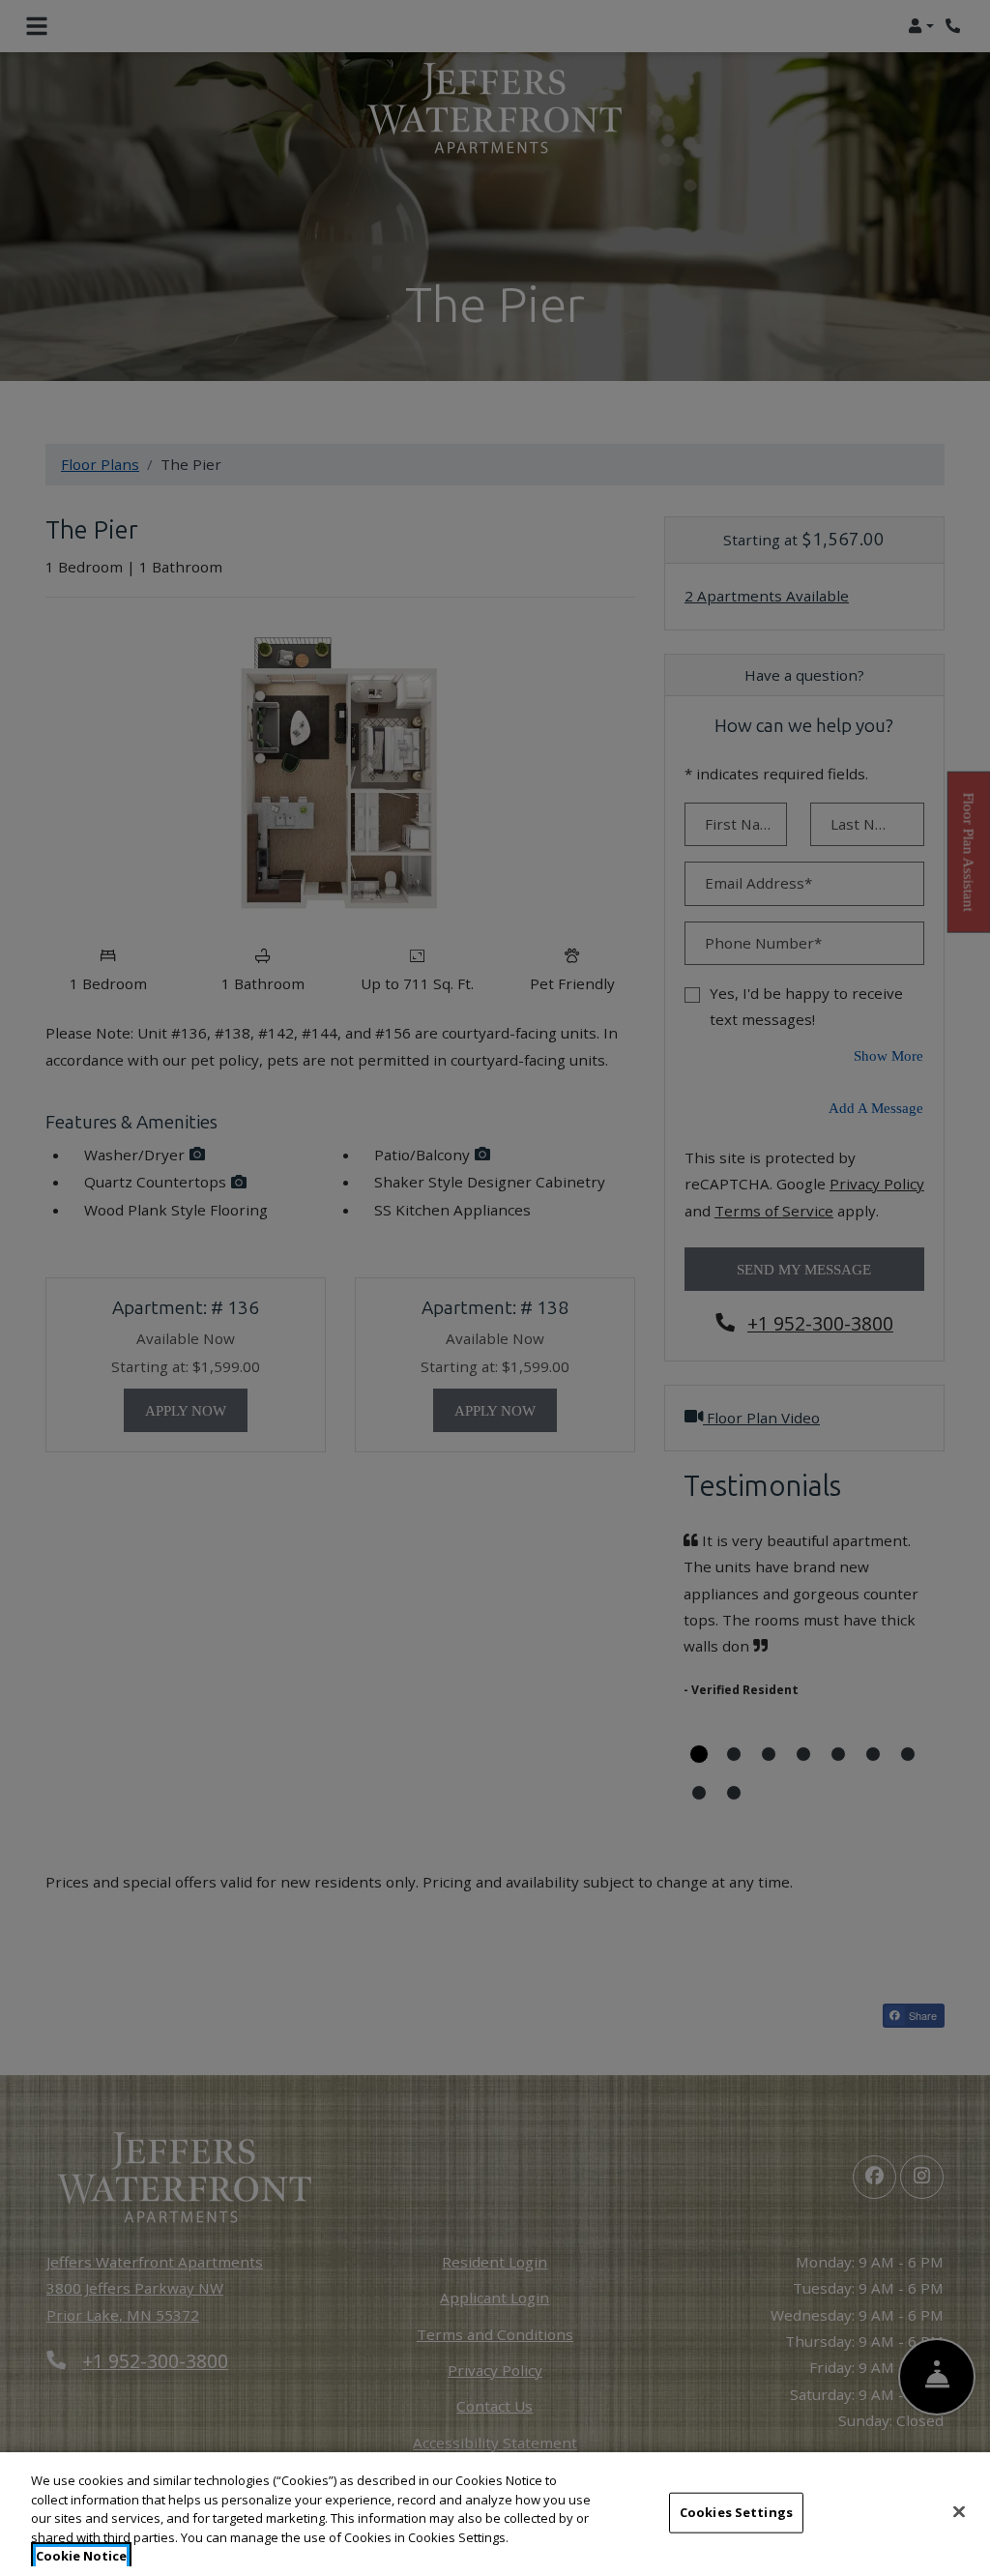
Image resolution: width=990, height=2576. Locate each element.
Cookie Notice (81, 2556)
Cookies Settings (736, 2512)
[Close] (959, 2512)
